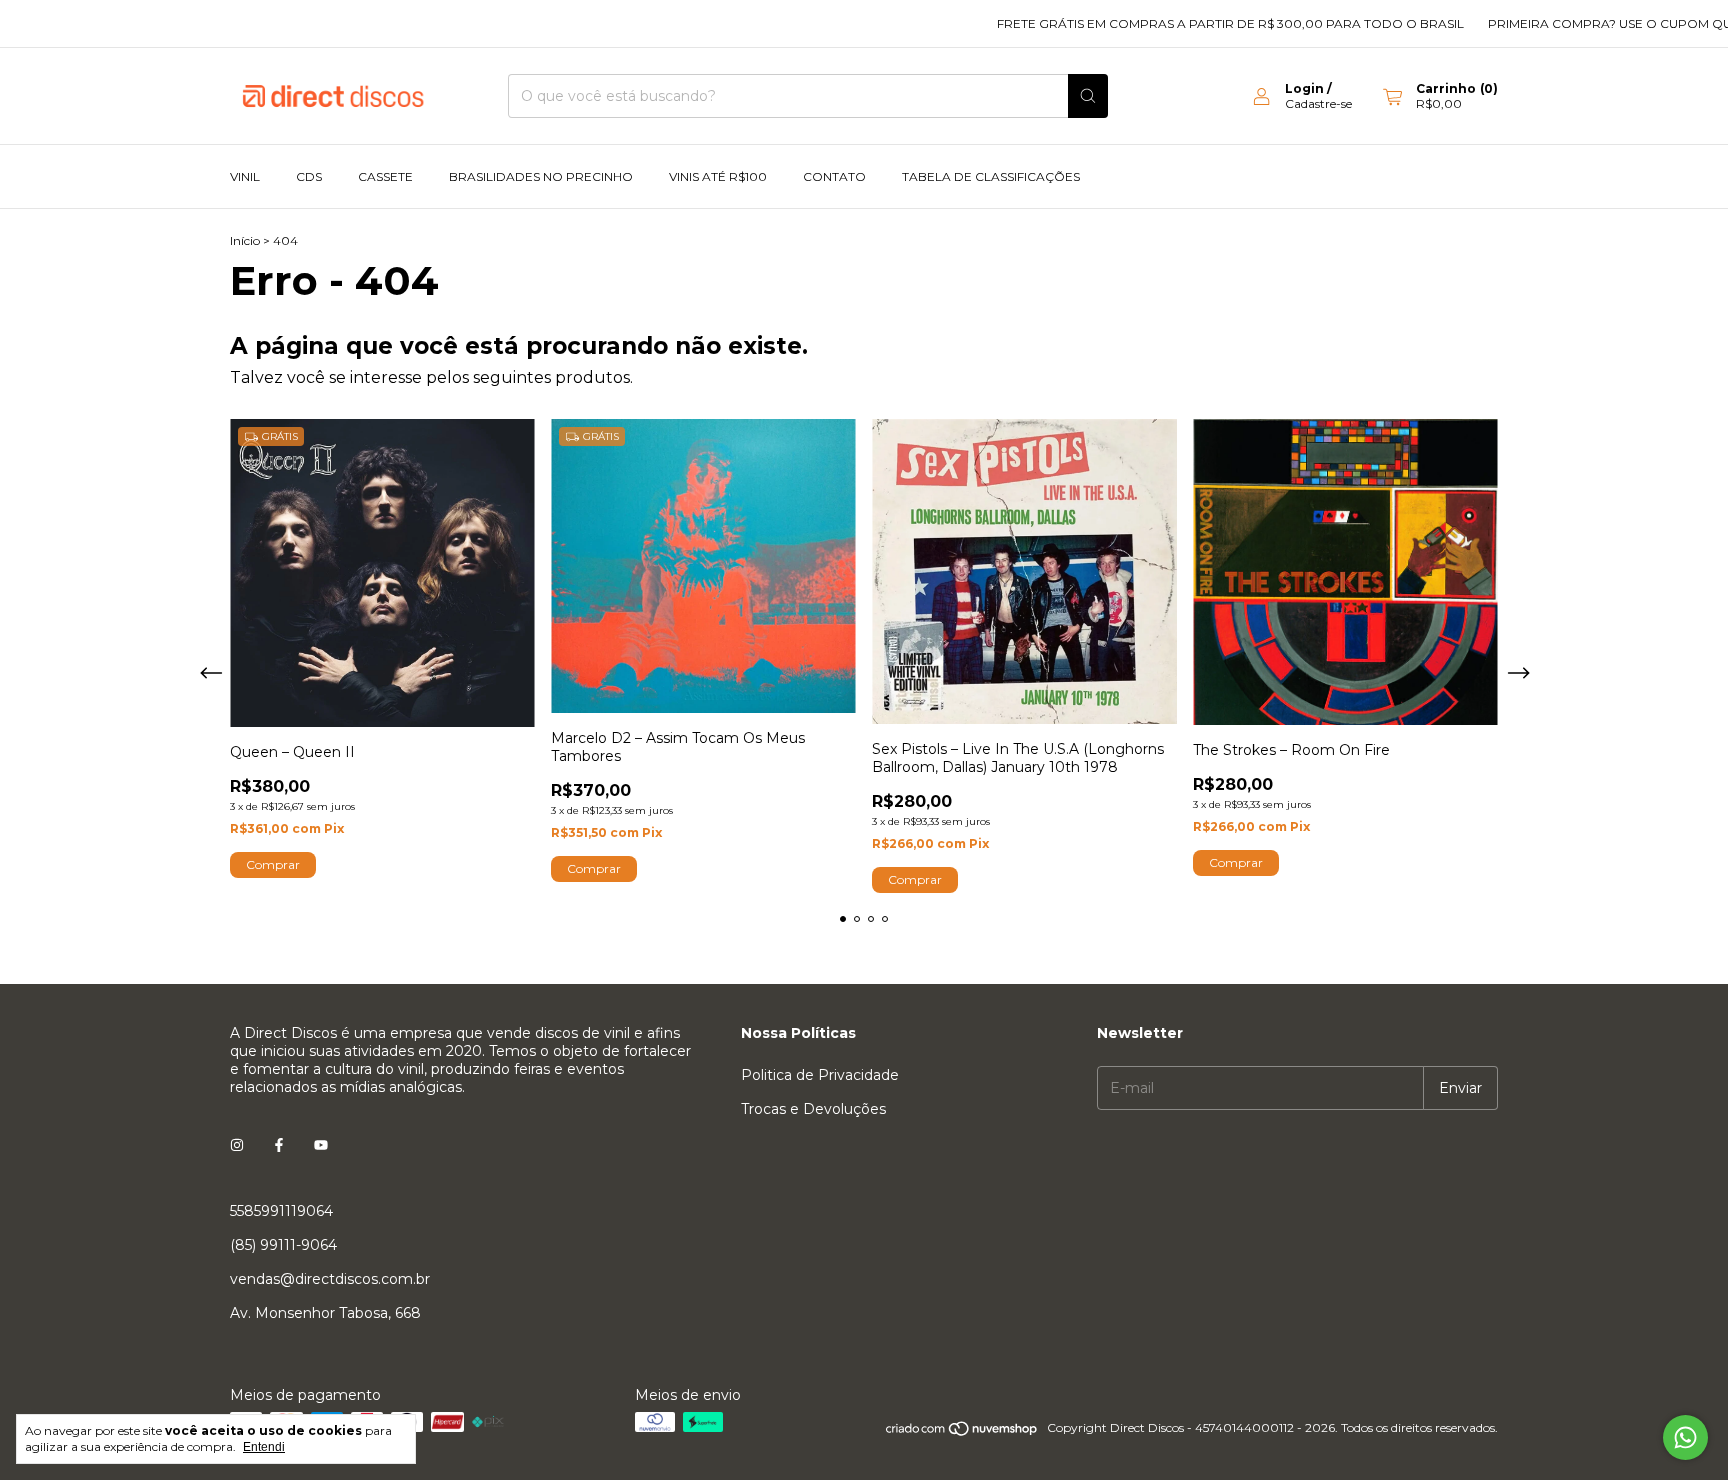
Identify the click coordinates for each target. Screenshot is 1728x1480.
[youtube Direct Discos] (321, 1145)
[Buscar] (1088, 96)
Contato (834, 176)
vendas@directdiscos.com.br (330, 1279)
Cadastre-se (1318, 103)
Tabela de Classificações (991, 176)
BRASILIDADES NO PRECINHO (541, 176)
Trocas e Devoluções (813, 1109)
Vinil (245, 176)
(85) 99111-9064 (283, 1245)
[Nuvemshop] (962, 1432)
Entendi (264, 1447)
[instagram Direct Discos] (237, 1145)
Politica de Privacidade (820, 1075)
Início (245, 240)
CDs (309, 176)
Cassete (385, 176)
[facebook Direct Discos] (279, 1145)
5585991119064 (281, 1211)
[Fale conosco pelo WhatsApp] (1685, 1437)
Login (1304, 88)
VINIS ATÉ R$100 (718, 176)
